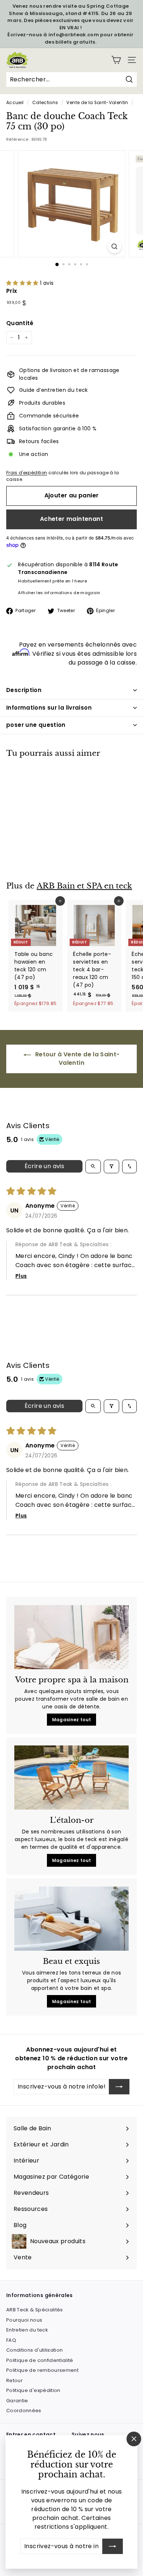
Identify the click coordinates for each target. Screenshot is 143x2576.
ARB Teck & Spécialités (35, 2310)
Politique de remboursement (42, 2370)
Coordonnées (24, 2411)
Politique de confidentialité (40, 2360)
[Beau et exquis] (71, 1919)
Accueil (15, 103)
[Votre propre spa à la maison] (71, 1637)
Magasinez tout (72, 1720)
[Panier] (116, 60)
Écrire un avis (45, 1166)
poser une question (36, 725)
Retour (14, 2380)
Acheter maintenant (71, 519)
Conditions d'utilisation (34, 2350)
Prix (12, 291)
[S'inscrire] (113, 2546)
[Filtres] (111, 1166)
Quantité (20, 323)
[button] (23, 283)
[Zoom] (114, 246)
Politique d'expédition (33, 2390)
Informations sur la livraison (49, 708)
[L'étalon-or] (71, 1778)
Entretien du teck (27, 2330)
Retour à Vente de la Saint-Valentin (77, 1059)
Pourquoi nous (24, 2320)
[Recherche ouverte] (93, 1166)
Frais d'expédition (27, 473)
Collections (45, 103)
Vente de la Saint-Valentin (97, 103)
